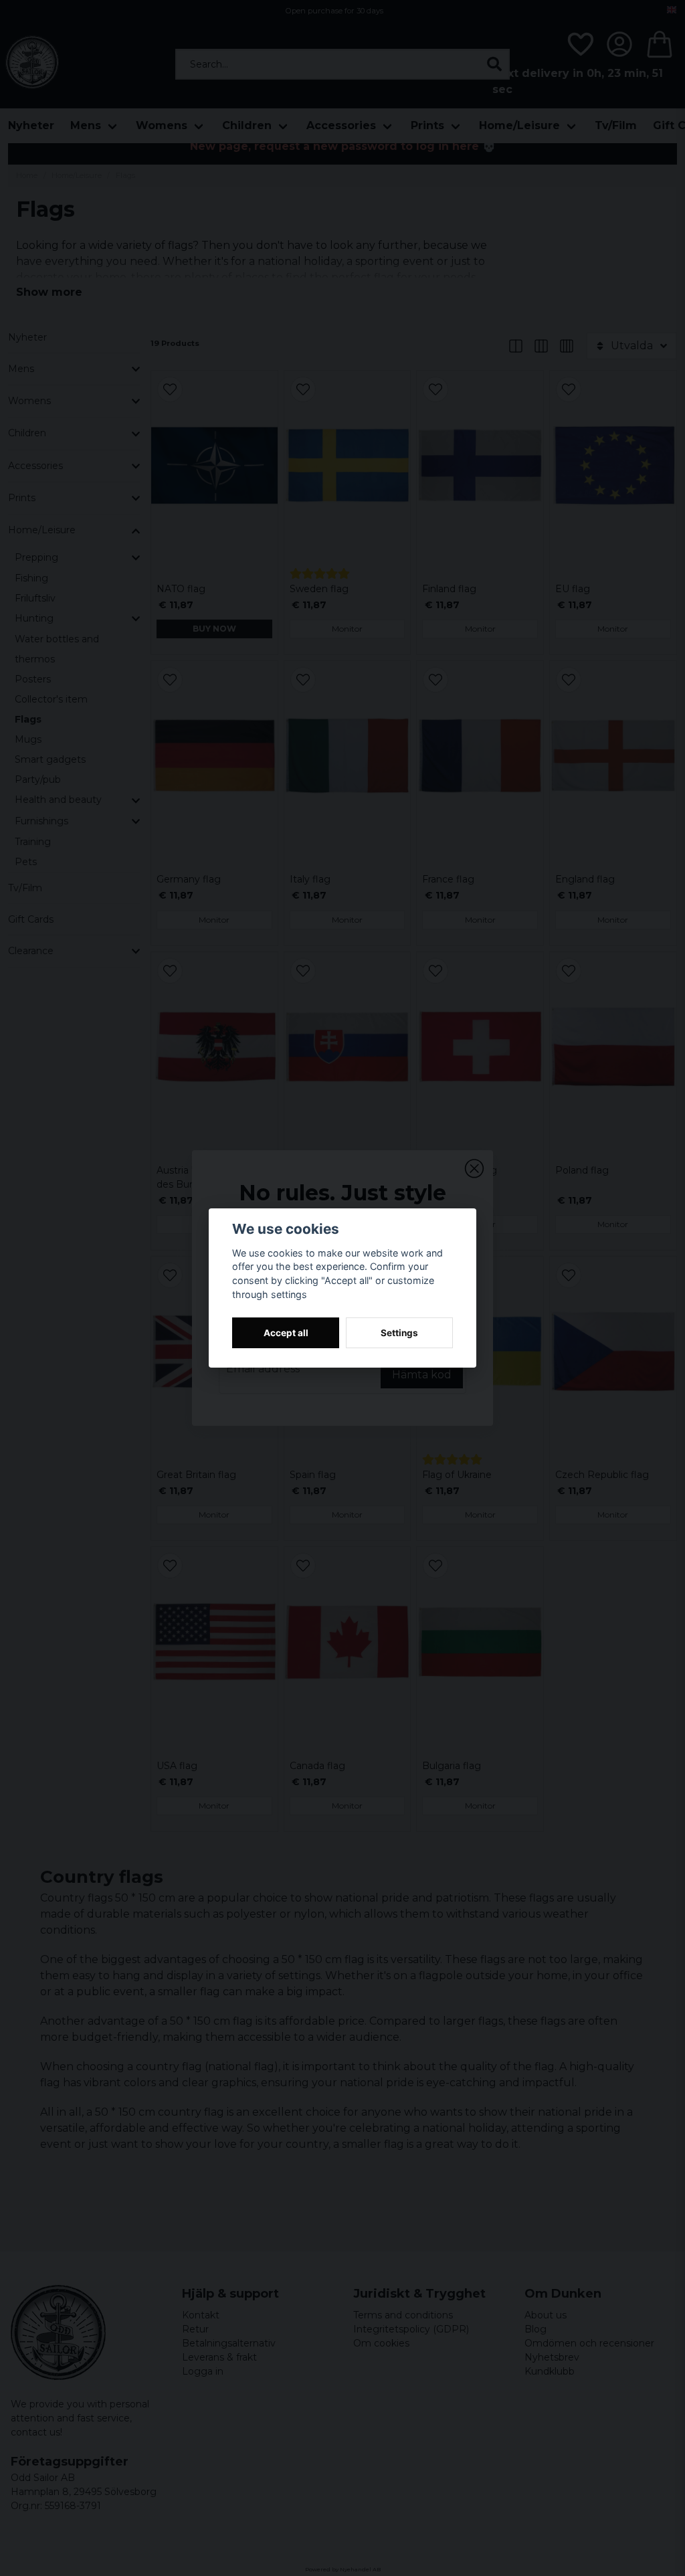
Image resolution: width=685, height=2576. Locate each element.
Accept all (286, 1333)
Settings (399, 1333)
